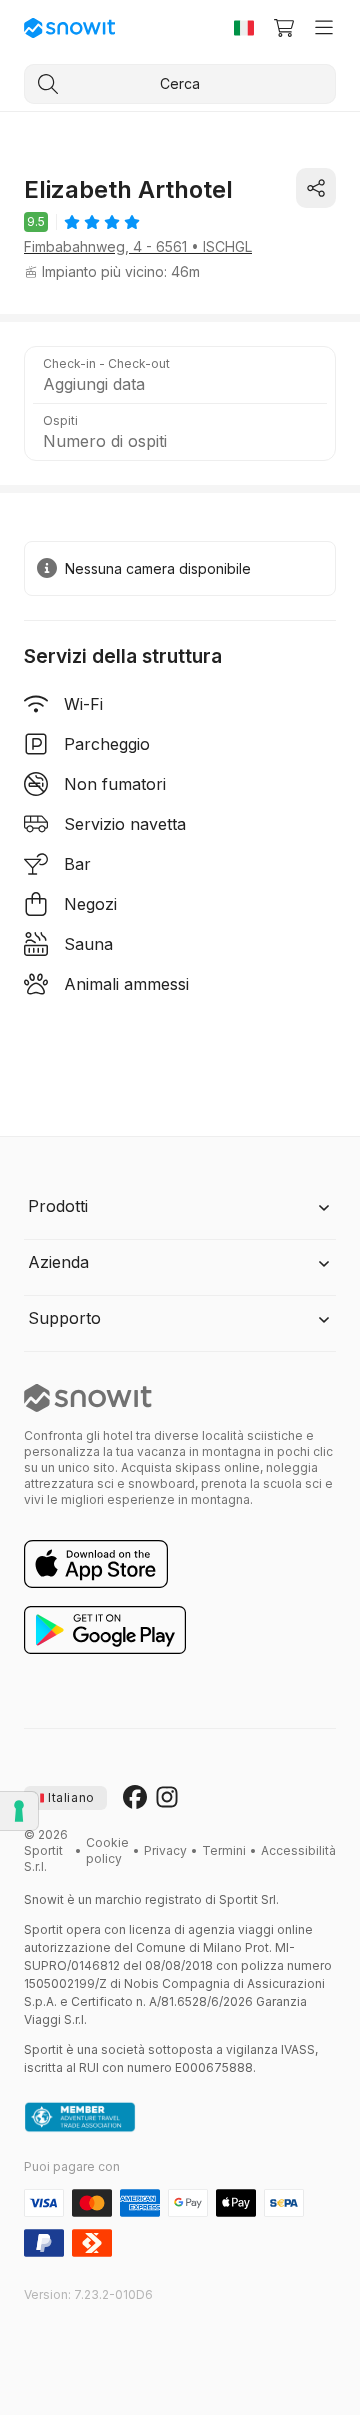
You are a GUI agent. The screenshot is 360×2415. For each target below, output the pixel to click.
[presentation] (65, 1798)
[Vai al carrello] (284, 28)
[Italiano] (244, 28)
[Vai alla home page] (88, 1398)
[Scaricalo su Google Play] (105, 1631)
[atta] (80, 2118)
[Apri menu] (324, 28)
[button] (180, 375)
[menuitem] (107, 1851)
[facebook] (135, 1798)
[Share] (316, 188)
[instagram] (167, 1798)
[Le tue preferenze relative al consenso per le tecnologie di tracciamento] (19, 1811)
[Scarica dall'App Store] (96, 1565)
